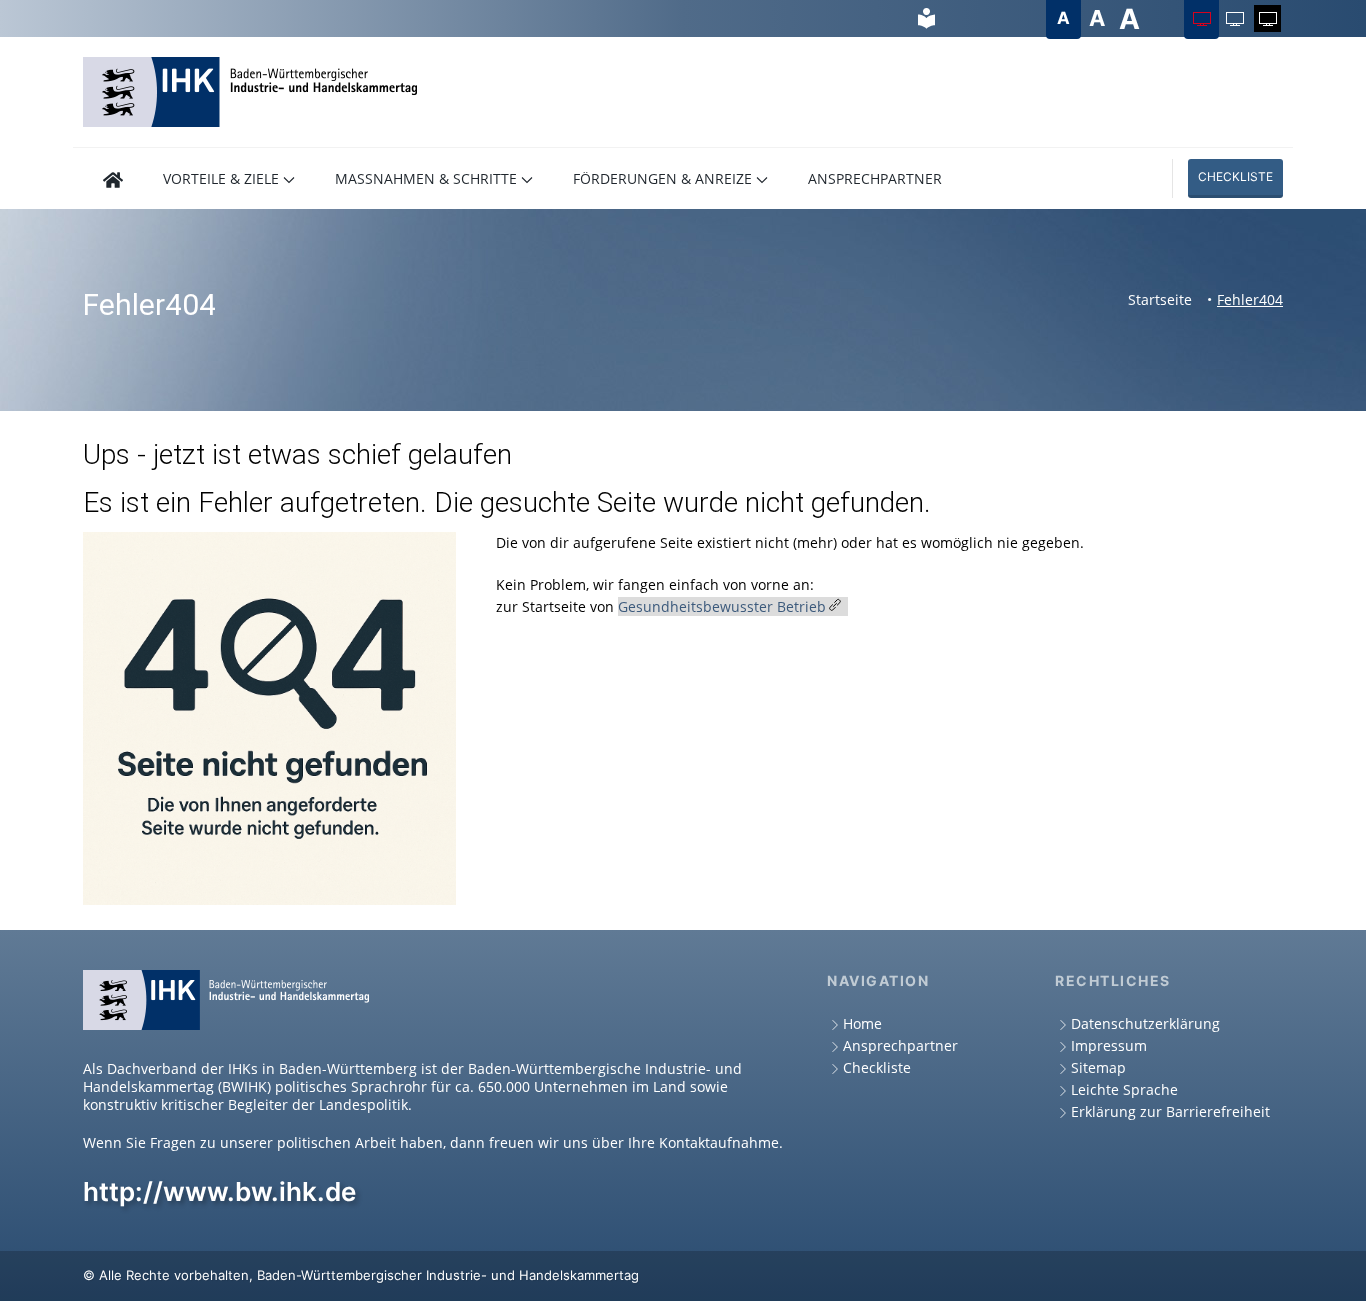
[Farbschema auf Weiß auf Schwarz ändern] (1267, 18)
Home (862, 1023)
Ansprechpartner (900, 1045)
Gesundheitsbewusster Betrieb (722, 606)
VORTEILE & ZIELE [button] (221, 178)
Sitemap (1098, 1067)
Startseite (1160, 299)
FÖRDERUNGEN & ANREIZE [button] (662, 178)
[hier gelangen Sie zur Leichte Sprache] (926, 18)
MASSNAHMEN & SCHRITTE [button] (426, 178)
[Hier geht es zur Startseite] (113, 178)
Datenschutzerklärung (1145, 1023)
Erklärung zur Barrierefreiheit (1170, 1111)
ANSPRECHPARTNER (875, 178)
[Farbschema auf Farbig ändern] (1201, 18)
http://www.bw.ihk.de (219, 1191)
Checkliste (1235, 176)
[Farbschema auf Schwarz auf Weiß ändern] (1234, 18)
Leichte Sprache (1124, 1089)
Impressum (1109, 1045)
